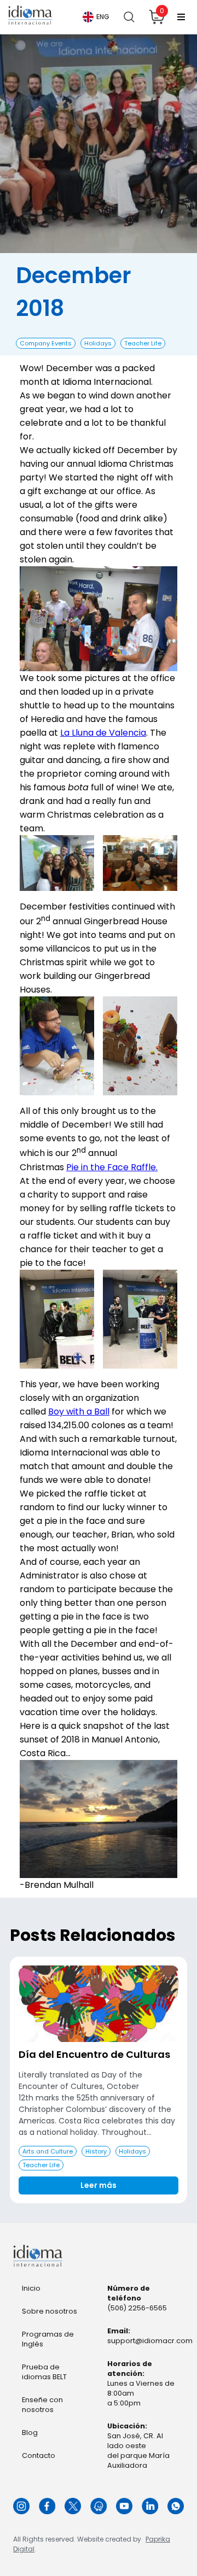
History (96, 2151)
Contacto (39, 2455)
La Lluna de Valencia (103, 733)
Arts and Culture (48, 2151)
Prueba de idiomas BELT (44, 2372)
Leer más (99, 2185)
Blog (30, 2433)
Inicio (31, 2288)
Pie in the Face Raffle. (112, 1167)
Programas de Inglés (48, 2339)
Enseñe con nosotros (42, 2405)
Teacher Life (143, 343)
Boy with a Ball (79, 1412)
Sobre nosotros (50, 2311)
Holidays (98, 343)
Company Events (46, 343)
